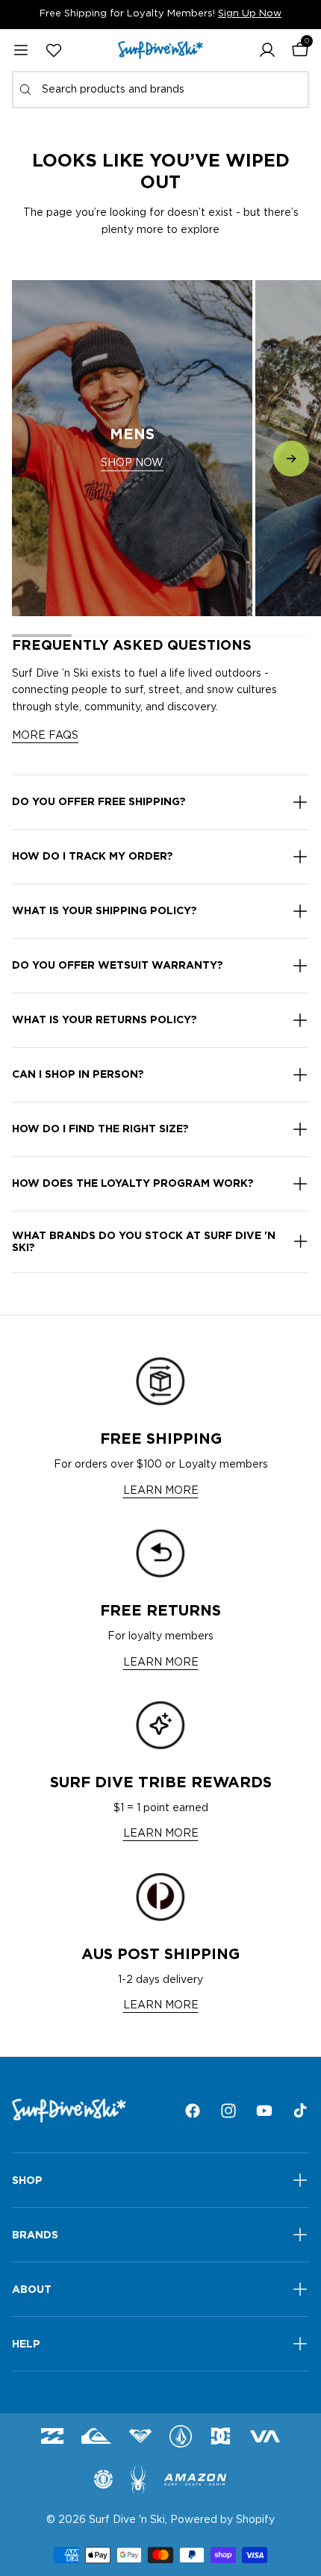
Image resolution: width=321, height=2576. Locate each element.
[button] (267, 50)
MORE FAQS (45, 736)
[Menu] (21, 50)
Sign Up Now (250, 14)
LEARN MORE (161, 1491)
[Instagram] (228, 2111)
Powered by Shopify (222, 2520)
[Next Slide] (291, 459)
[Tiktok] (300, 2111)
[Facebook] (193, 2111)
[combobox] (160, 90)
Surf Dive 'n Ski (127, 2520)
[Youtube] (264, 2111)
